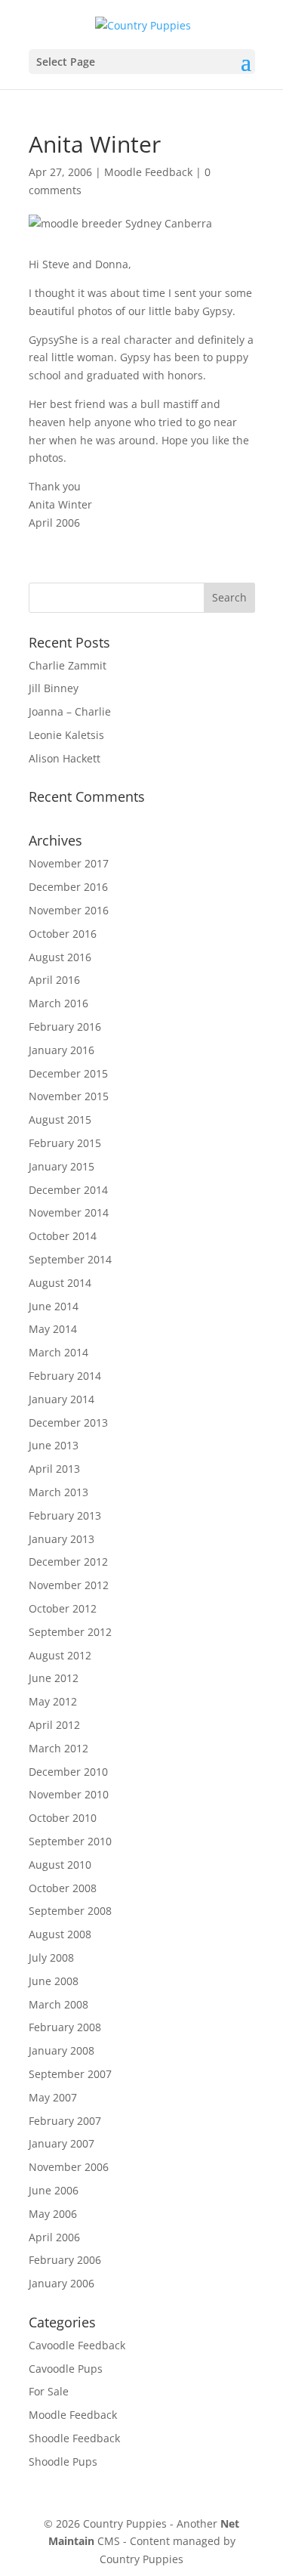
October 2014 (63, 1236)
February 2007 (65, 2121)
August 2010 (60, 1865)
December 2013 (68, 1423)
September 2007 (70, 2074)
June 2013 (54, 1445)
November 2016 (69, 910)
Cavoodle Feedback (77, 2345)
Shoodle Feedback (74, 2438)
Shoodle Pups (63, 2462)
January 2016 (62, 1050)
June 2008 (54, 1981)
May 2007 (53, 2097)
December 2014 (68, 1190)
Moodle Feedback (148, 172)
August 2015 (60, 1119)
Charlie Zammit (68, 665)
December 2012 (68, 1562)
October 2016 (63, 934)
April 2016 (54, 980)
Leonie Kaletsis (66, 735)
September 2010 (70, 1841)
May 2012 (53, 1701)
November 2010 (69, 1794)
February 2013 (65, 1515)
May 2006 (53, 2214)
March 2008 (58, 2004)
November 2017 (69, 863)
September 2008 (70, 1911)
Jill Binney (54, 688)
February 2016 (65, 1027)
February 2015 (65, 1143)
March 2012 (58, 1748)
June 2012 (54, 1678)
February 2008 (65, 2027)
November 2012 (69, 1585)
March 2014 (58, 1352)
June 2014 (54, 1306)
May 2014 (53, 1329)
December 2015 (68, 1073)
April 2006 (54, 2237)
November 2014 (69, 1212)
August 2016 (60, 957)
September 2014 (70, 1259)
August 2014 (60, 1283)
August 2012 (60, 1655)
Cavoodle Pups (66, 2369)
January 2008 (62, 2050)
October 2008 (63, 1888)
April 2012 (54, 1725)
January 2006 (62, 2283)
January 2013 (62, 1539)
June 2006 (54, 2190)
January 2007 (62, 2143)
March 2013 (58, 1492)
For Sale (49, 2391)
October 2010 (63, 1818)
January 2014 (62, 1399)
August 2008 (60, 1934)
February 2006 (65, 2260)
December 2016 (68, 887)
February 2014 (65, 1376)
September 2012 (70, 1632)
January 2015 (62, 1166)
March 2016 (58, 1003)
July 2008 (51, 1958)
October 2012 (63, 1608)
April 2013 (54, 1469)
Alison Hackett (65, 758)
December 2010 (68, 1772)
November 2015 (69, 1096)
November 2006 (69, 2167)
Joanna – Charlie (70, 711)
